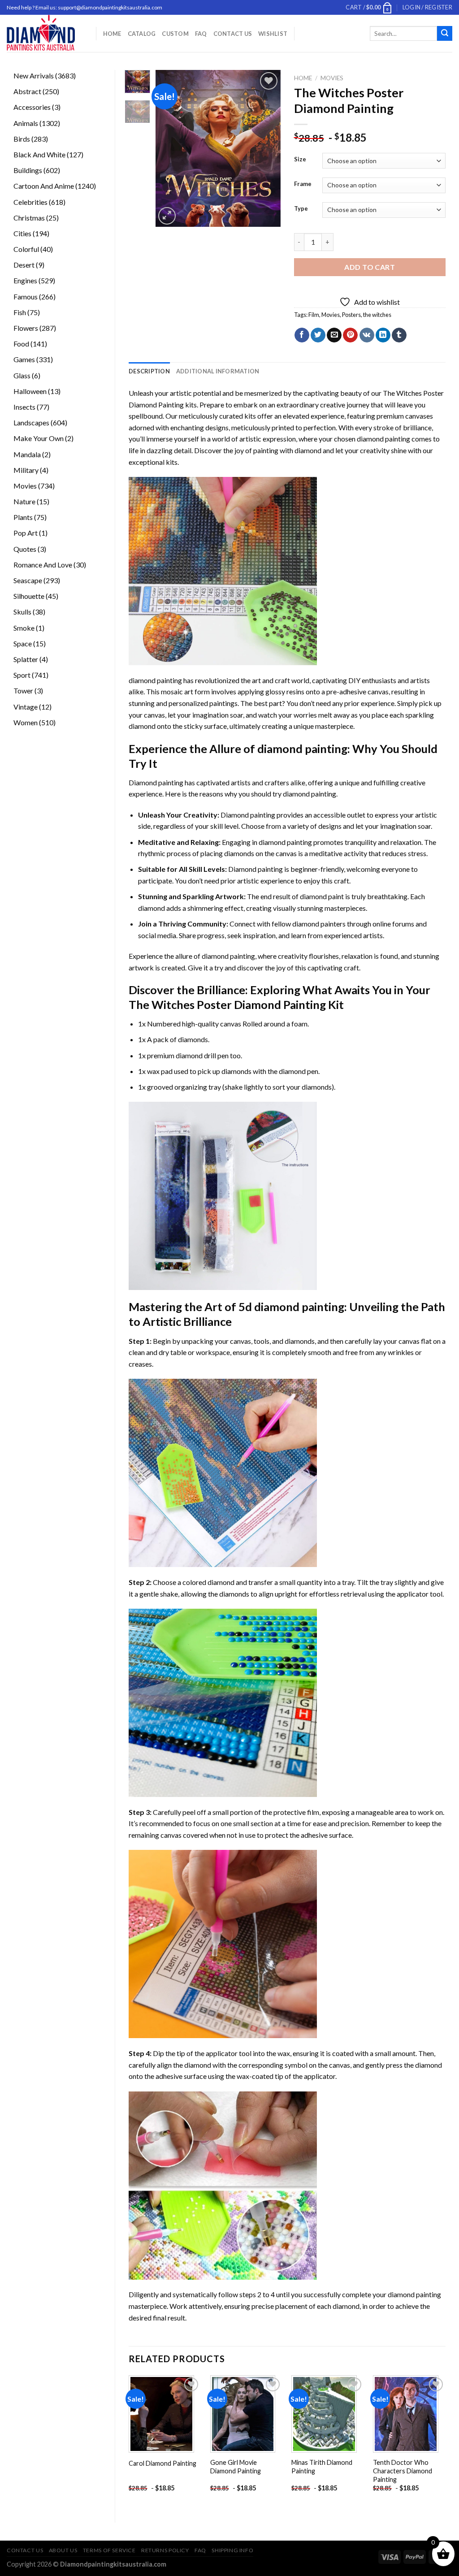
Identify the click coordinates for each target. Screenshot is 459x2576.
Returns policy (165, 2550)
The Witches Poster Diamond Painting (227, 1004)
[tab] (149, 371)
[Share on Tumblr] (399, 335)
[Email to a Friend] (334, 335)
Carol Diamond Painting (162, 2463)
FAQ (201, 34)
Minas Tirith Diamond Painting (322, 2467)
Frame (303, 184)
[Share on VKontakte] (367, 335)
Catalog (142, 34)
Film (314, 315)
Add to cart (370, 267)
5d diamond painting (291, 1307)
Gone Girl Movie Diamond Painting (236, 2467)
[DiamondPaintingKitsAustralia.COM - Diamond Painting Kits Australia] (45, 33)
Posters (351, 315)
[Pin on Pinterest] (350, 335)
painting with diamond (287, 450)
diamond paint (322, 896)
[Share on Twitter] (318, 335)
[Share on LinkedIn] (383, 335)
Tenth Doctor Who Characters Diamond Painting (403, 2471)
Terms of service (109, 2550)
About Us (63, 2550)
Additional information (218, 371)
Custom (175, 34)
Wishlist (273, 34)
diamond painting (383, 439)
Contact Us (233, 34)
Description (149, 371)
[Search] (445, 34)
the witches (377, 315)
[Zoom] (167, 216)
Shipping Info (232, 2550)
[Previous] (169, 148)
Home (112, 34)
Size (300, 160)
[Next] (267, 148)
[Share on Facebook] (302, 335)
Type (301, 209)
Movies (332, 78)
